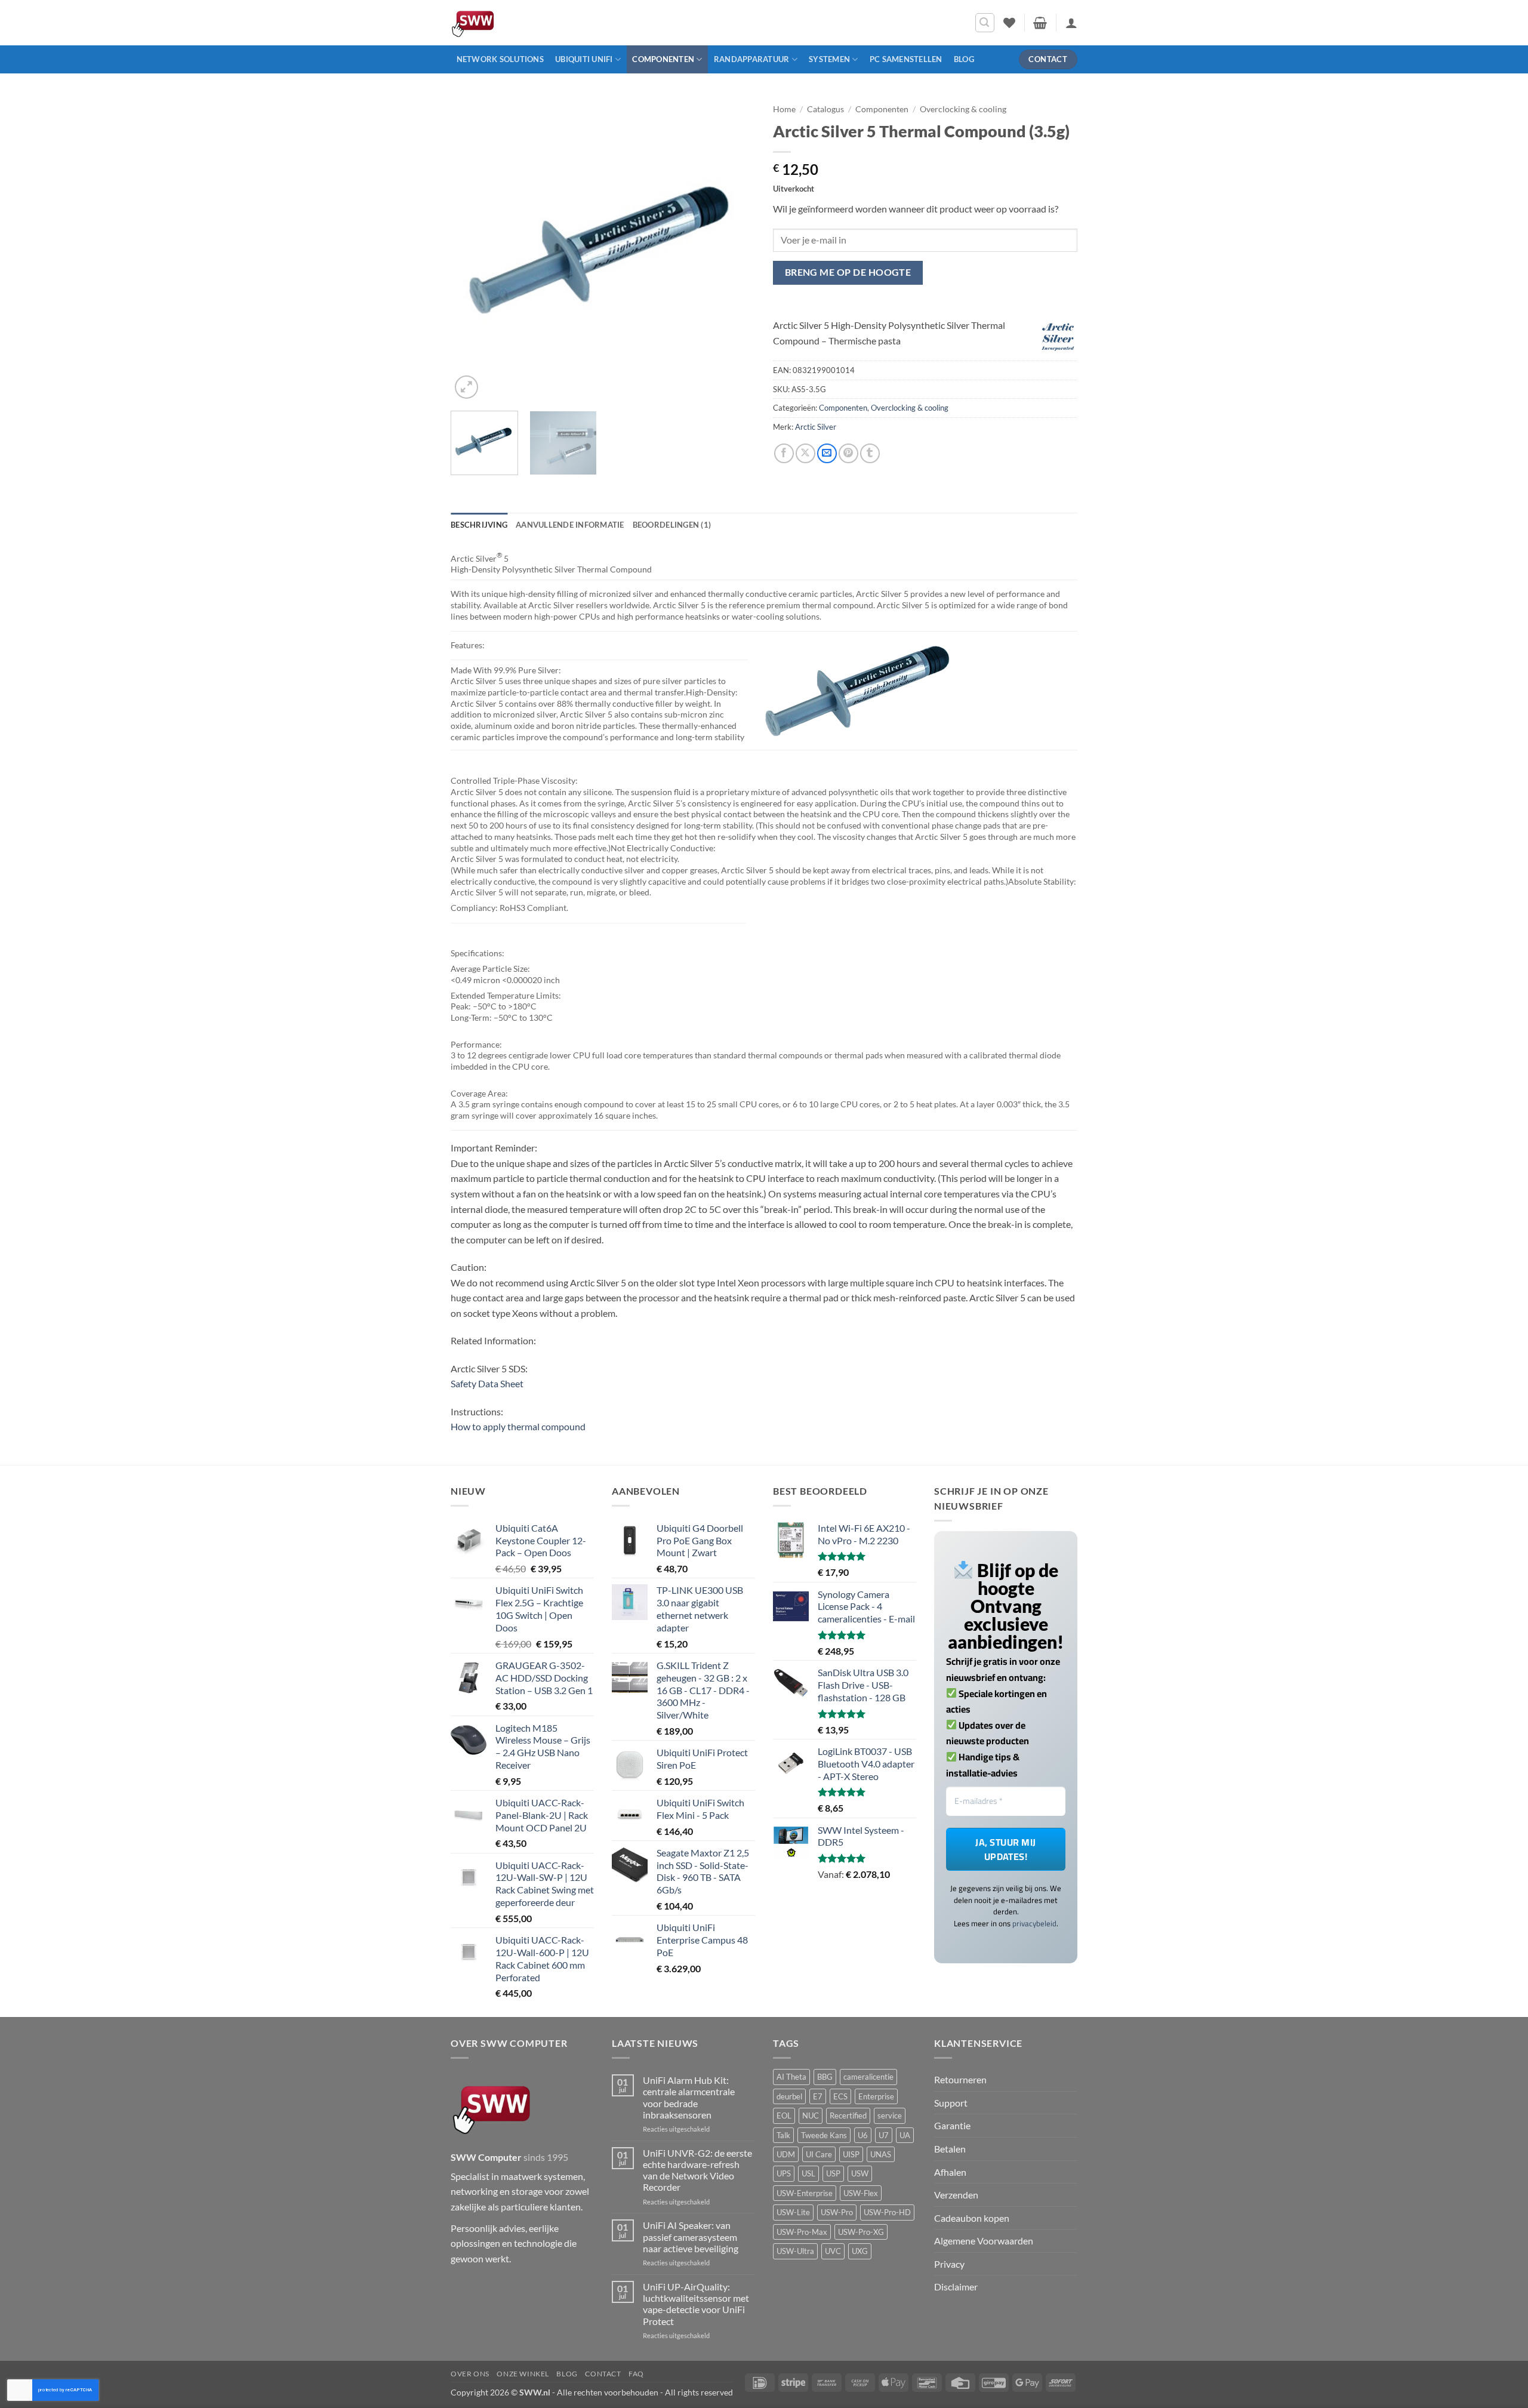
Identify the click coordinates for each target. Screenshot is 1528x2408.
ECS (840, 2096)
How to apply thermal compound (518, 1426)
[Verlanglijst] (1009, 23)
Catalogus (825, 109)
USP (833, 2173)
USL (808, 2173)
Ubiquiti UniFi (584, 59)
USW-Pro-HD (887, 2212)
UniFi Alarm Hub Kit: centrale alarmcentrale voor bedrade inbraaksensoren (689, 2097)
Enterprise (876, 2096)
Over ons (470, 2374)
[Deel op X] (805, 453)
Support (951, 2102)
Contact (603, 2374)
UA (905, 2135)
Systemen (829, 59)
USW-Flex (861, 2193)
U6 (863, 2135)
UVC (833, 2251)
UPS (784, 2173)
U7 (884, 2135)
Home (784, 109)
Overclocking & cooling (963, 109)
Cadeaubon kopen (972, 2217)
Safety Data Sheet (487, 1383)
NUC (811, 2116)
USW (860, 2173)
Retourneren (960, 2079)
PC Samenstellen (906, 59)
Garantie (952, 2125)
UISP (851, 2154)
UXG (860, 2251)
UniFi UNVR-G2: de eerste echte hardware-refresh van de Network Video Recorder (697, 2170)
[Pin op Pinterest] (848, 453)
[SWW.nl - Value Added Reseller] (507, 23)
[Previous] (472, 250)
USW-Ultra (795, 2251)
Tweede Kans (824, 2135)
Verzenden (956, 2195)
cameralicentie (868, 2077)
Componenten (663, 59)
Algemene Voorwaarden (984, 2241)
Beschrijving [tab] (479, 525)
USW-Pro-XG (861, 2231)
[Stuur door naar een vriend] (827, 453)
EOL (784, 2116)
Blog (964, 59)
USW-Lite (793, 2212)
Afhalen (950, 2171)
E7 (818, 2096)
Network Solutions (500, 59)
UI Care (819, 2154)
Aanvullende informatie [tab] (570, 525)
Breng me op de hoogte (848, 272)
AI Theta (791, 2077)
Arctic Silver (816, 427)
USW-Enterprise (805, 2193)
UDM (786, 2154)
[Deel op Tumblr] (870, 453)
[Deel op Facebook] (784, 453)
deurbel (789, 2096)
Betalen (950, 2149)
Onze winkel (523, 2374)
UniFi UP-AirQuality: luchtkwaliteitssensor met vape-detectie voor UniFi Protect (696, 2304)
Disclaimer (956, 2287)
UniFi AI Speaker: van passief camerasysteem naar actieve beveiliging (691, 2236)
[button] (985, 23)
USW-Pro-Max (802, 2231)
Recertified (848, 2116)
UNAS (881, 2154)
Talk (783, 2135)
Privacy (949, 2263)
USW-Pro (837, 2212)
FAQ (636, 2374)
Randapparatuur (752, 59)
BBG (825, 2077)
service (890, 2116)
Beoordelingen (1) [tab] (672, 525)
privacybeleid (1034, 1923)
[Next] (734, 250)
